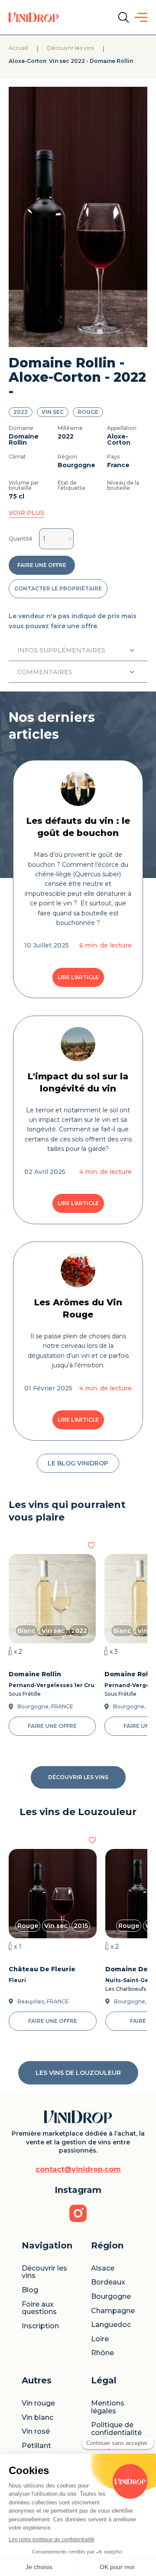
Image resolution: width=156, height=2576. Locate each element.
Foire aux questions (39, 2308)
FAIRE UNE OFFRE (42, 565)
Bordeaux (108, 2282)
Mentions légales (109, 2407)
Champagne (113, 2311)
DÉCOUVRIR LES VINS (78, 1777)
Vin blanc (37, 2418)
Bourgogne (111, 2297)
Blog (30, 2290)
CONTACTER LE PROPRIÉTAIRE (58, 588)
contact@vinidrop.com (78, 2170)
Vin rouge (38, 2403)
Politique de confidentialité (116, 2429)
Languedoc (111, 2325)
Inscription (40, 2326)
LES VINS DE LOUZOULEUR (78, 2073)
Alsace (103, 2268)
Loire (100, 2339)
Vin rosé (36, 2432)
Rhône (102, 2353)
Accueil (18, 48)
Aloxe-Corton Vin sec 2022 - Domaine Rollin (71, 61)
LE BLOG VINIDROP (78, 1463)
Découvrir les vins (71, 48)
